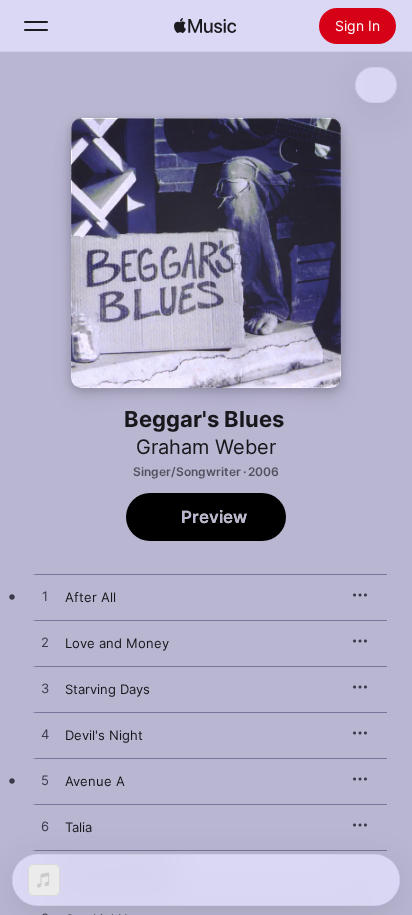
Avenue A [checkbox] (95, 781)
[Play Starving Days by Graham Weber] (45, 689)
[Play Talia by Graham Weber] (45, 827)
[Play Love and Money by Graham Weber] (45, 643)
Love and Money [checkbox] (117, 643)
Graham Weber (206, 447)
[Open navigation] (36, 26)
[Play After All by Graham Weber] (45, 597)
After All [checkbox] (90, 597)
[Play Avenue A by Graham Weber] (45, 781)
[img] (205, 26)
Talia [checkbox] (78, 827)
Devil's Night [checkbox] (104, 735)
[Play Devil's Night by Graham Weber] (45, 735)
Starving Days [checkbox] (107, 689)
